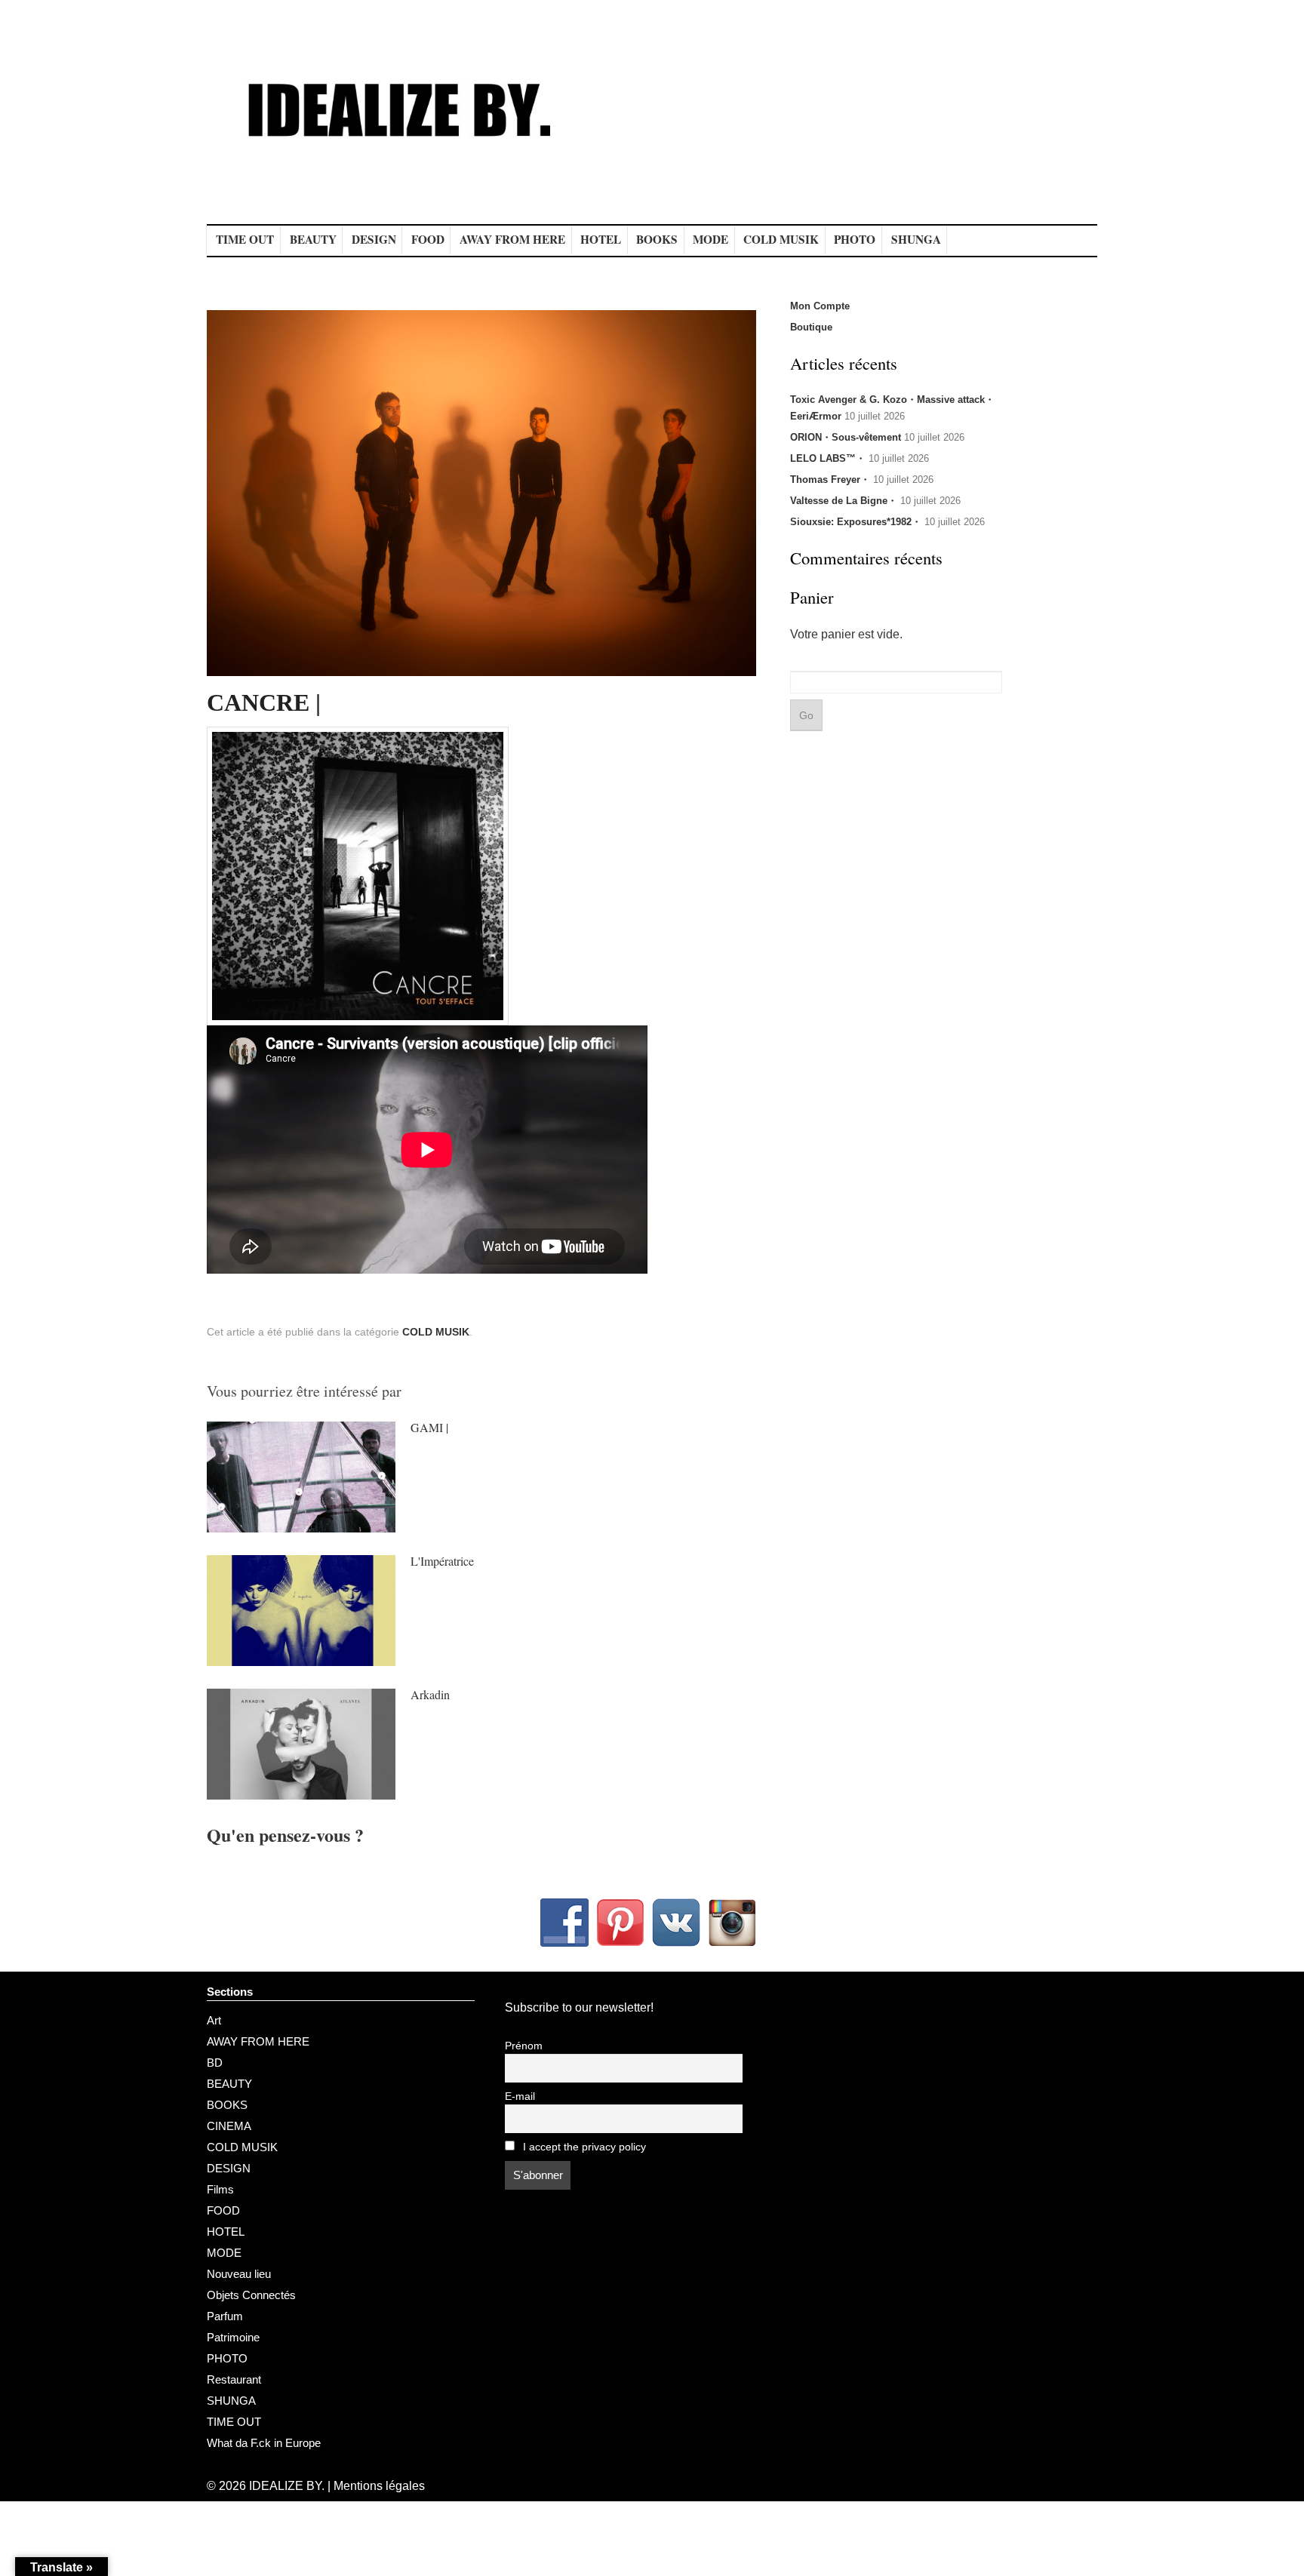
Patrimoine (233, 2337)
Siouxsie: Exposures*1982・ (856, 522)
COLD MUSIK (781, 239)
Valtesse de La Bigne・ (844, 501)
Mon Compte (820, 306)
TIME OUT (245, 239)
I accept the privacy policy (583, 2147)
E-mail (520, 2096)
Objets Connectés (251, 2295)
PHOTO (855, 239)
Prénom (524, 2046)
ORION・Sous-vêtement (846, 437)
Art (214, 2020)
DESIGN (374, 239)
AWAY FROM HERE (512, 239)
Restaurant (234, 2379)
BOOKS (657, 239)
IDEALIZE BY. (287, 2486)
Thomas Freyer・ (830, 480)
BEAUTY (313, 239)
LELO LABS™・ (828, 458)
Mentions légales (379, 2486)
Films (220, 2189)
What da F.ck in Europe (264, 2443)
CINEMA (229, 2126)
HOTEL (601, 239)
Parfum (225, 2316)
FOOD (428, 239)
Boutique (811, 327)
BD (215, 2063)
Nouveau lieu (239, 2274)
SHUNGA (916, 239)
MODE (710, 239)
